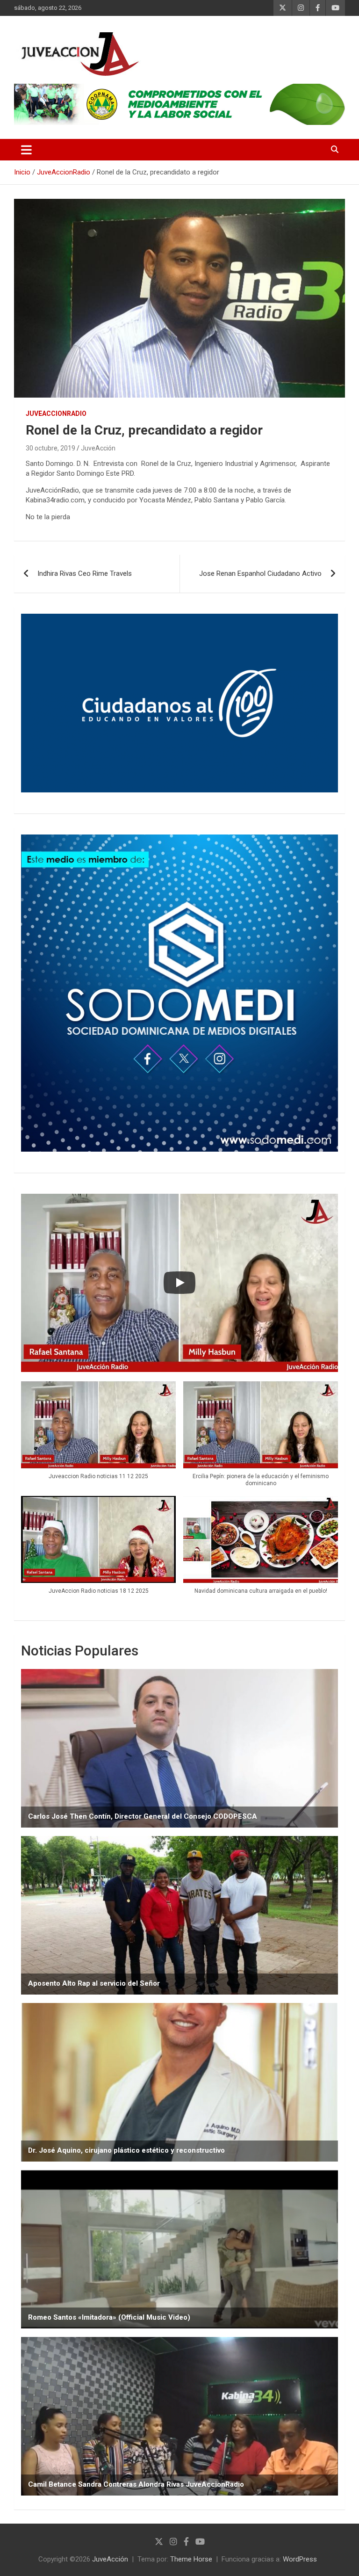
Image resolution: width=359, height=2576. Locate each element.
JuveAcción (98, 448)
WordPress (300, 2559)
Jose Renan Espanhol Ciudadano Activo (260, 573)
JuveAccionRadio (56, 414)
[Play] (179, 1283)
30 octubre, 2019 (50, 448)
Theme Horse (191, 2559)
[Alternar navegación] (26, 150)
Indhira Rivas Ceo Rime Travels (85, 573)
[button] (98, 1435)
